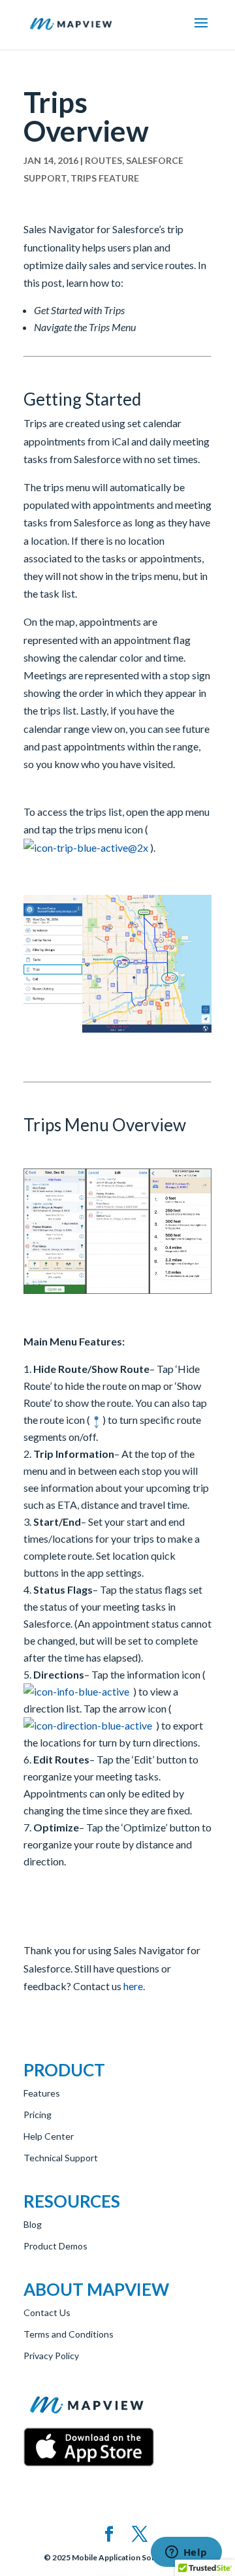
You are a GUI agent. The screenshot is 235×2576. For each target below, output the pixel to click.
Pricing (38, 2115)
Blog (33, 2224)
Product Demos (55, 2246)
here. (134, 1986)
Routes (103, 160)
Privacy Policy (51, 2356)
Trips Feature (105, 178)
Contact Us (47, 2312)
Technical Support (61, 2158)
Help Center (49, 2136)
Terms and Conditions (69, 2334)
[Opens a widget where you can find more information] (186, 2553)
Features (42, 2093)
